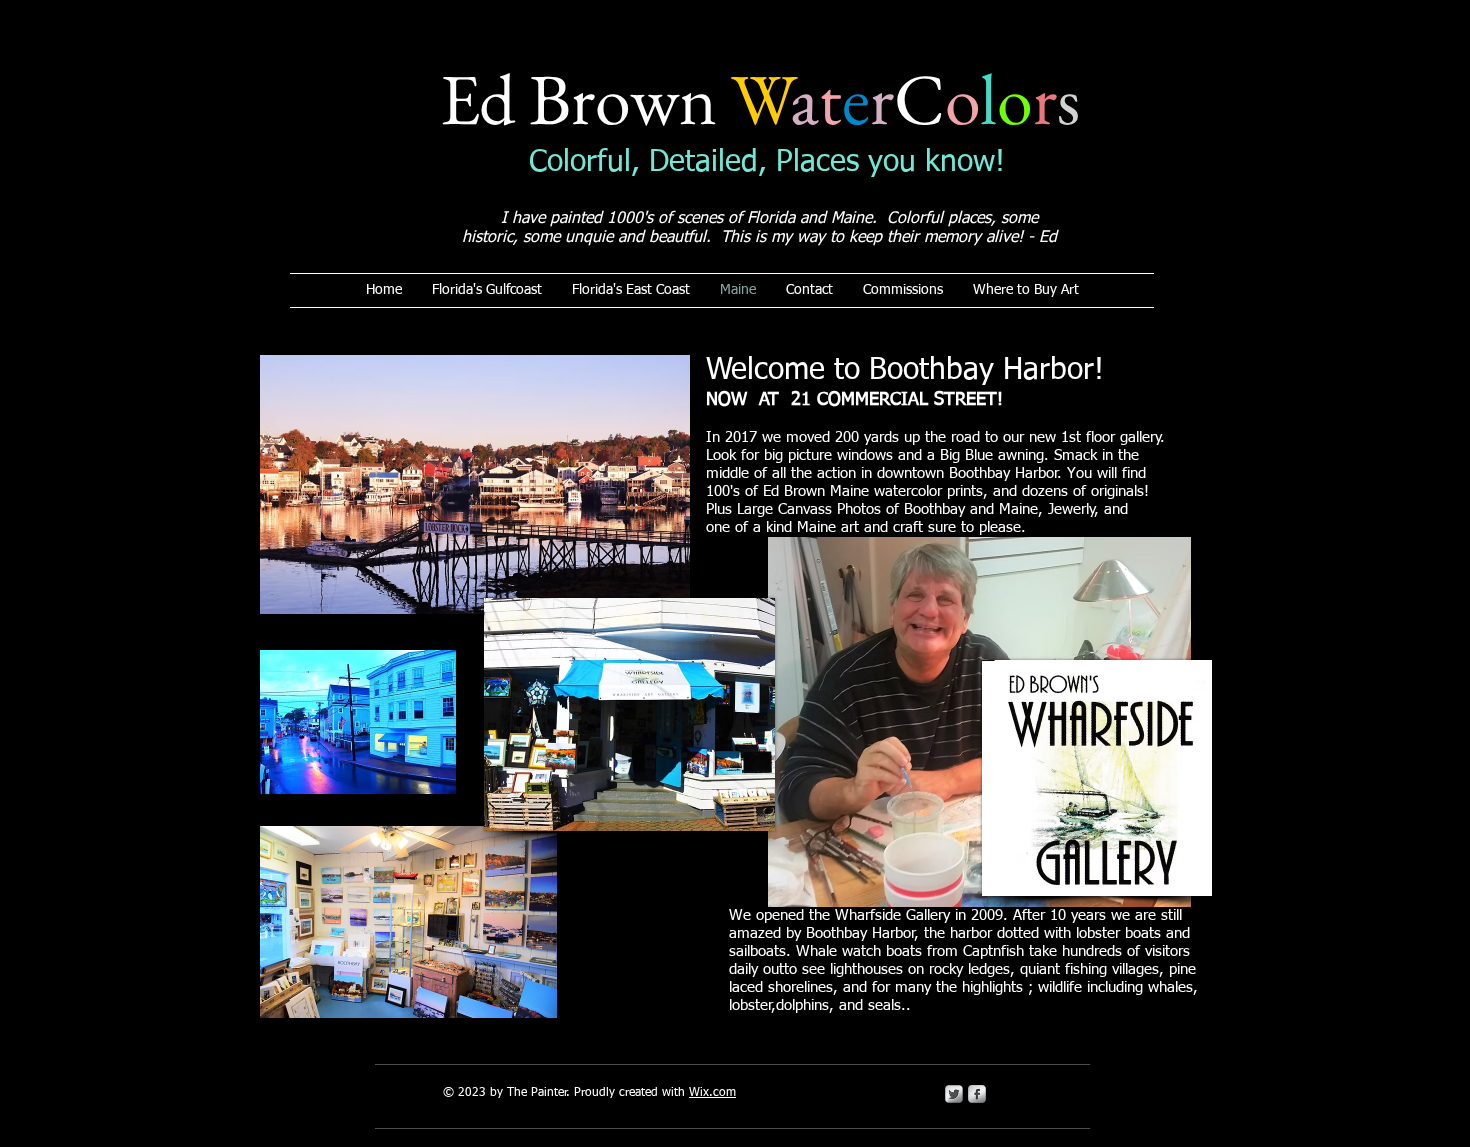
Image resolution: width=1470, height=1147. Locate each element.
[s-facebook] (977, 1094)
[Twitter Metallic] (954, 1094)
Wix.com (712, 1093)
